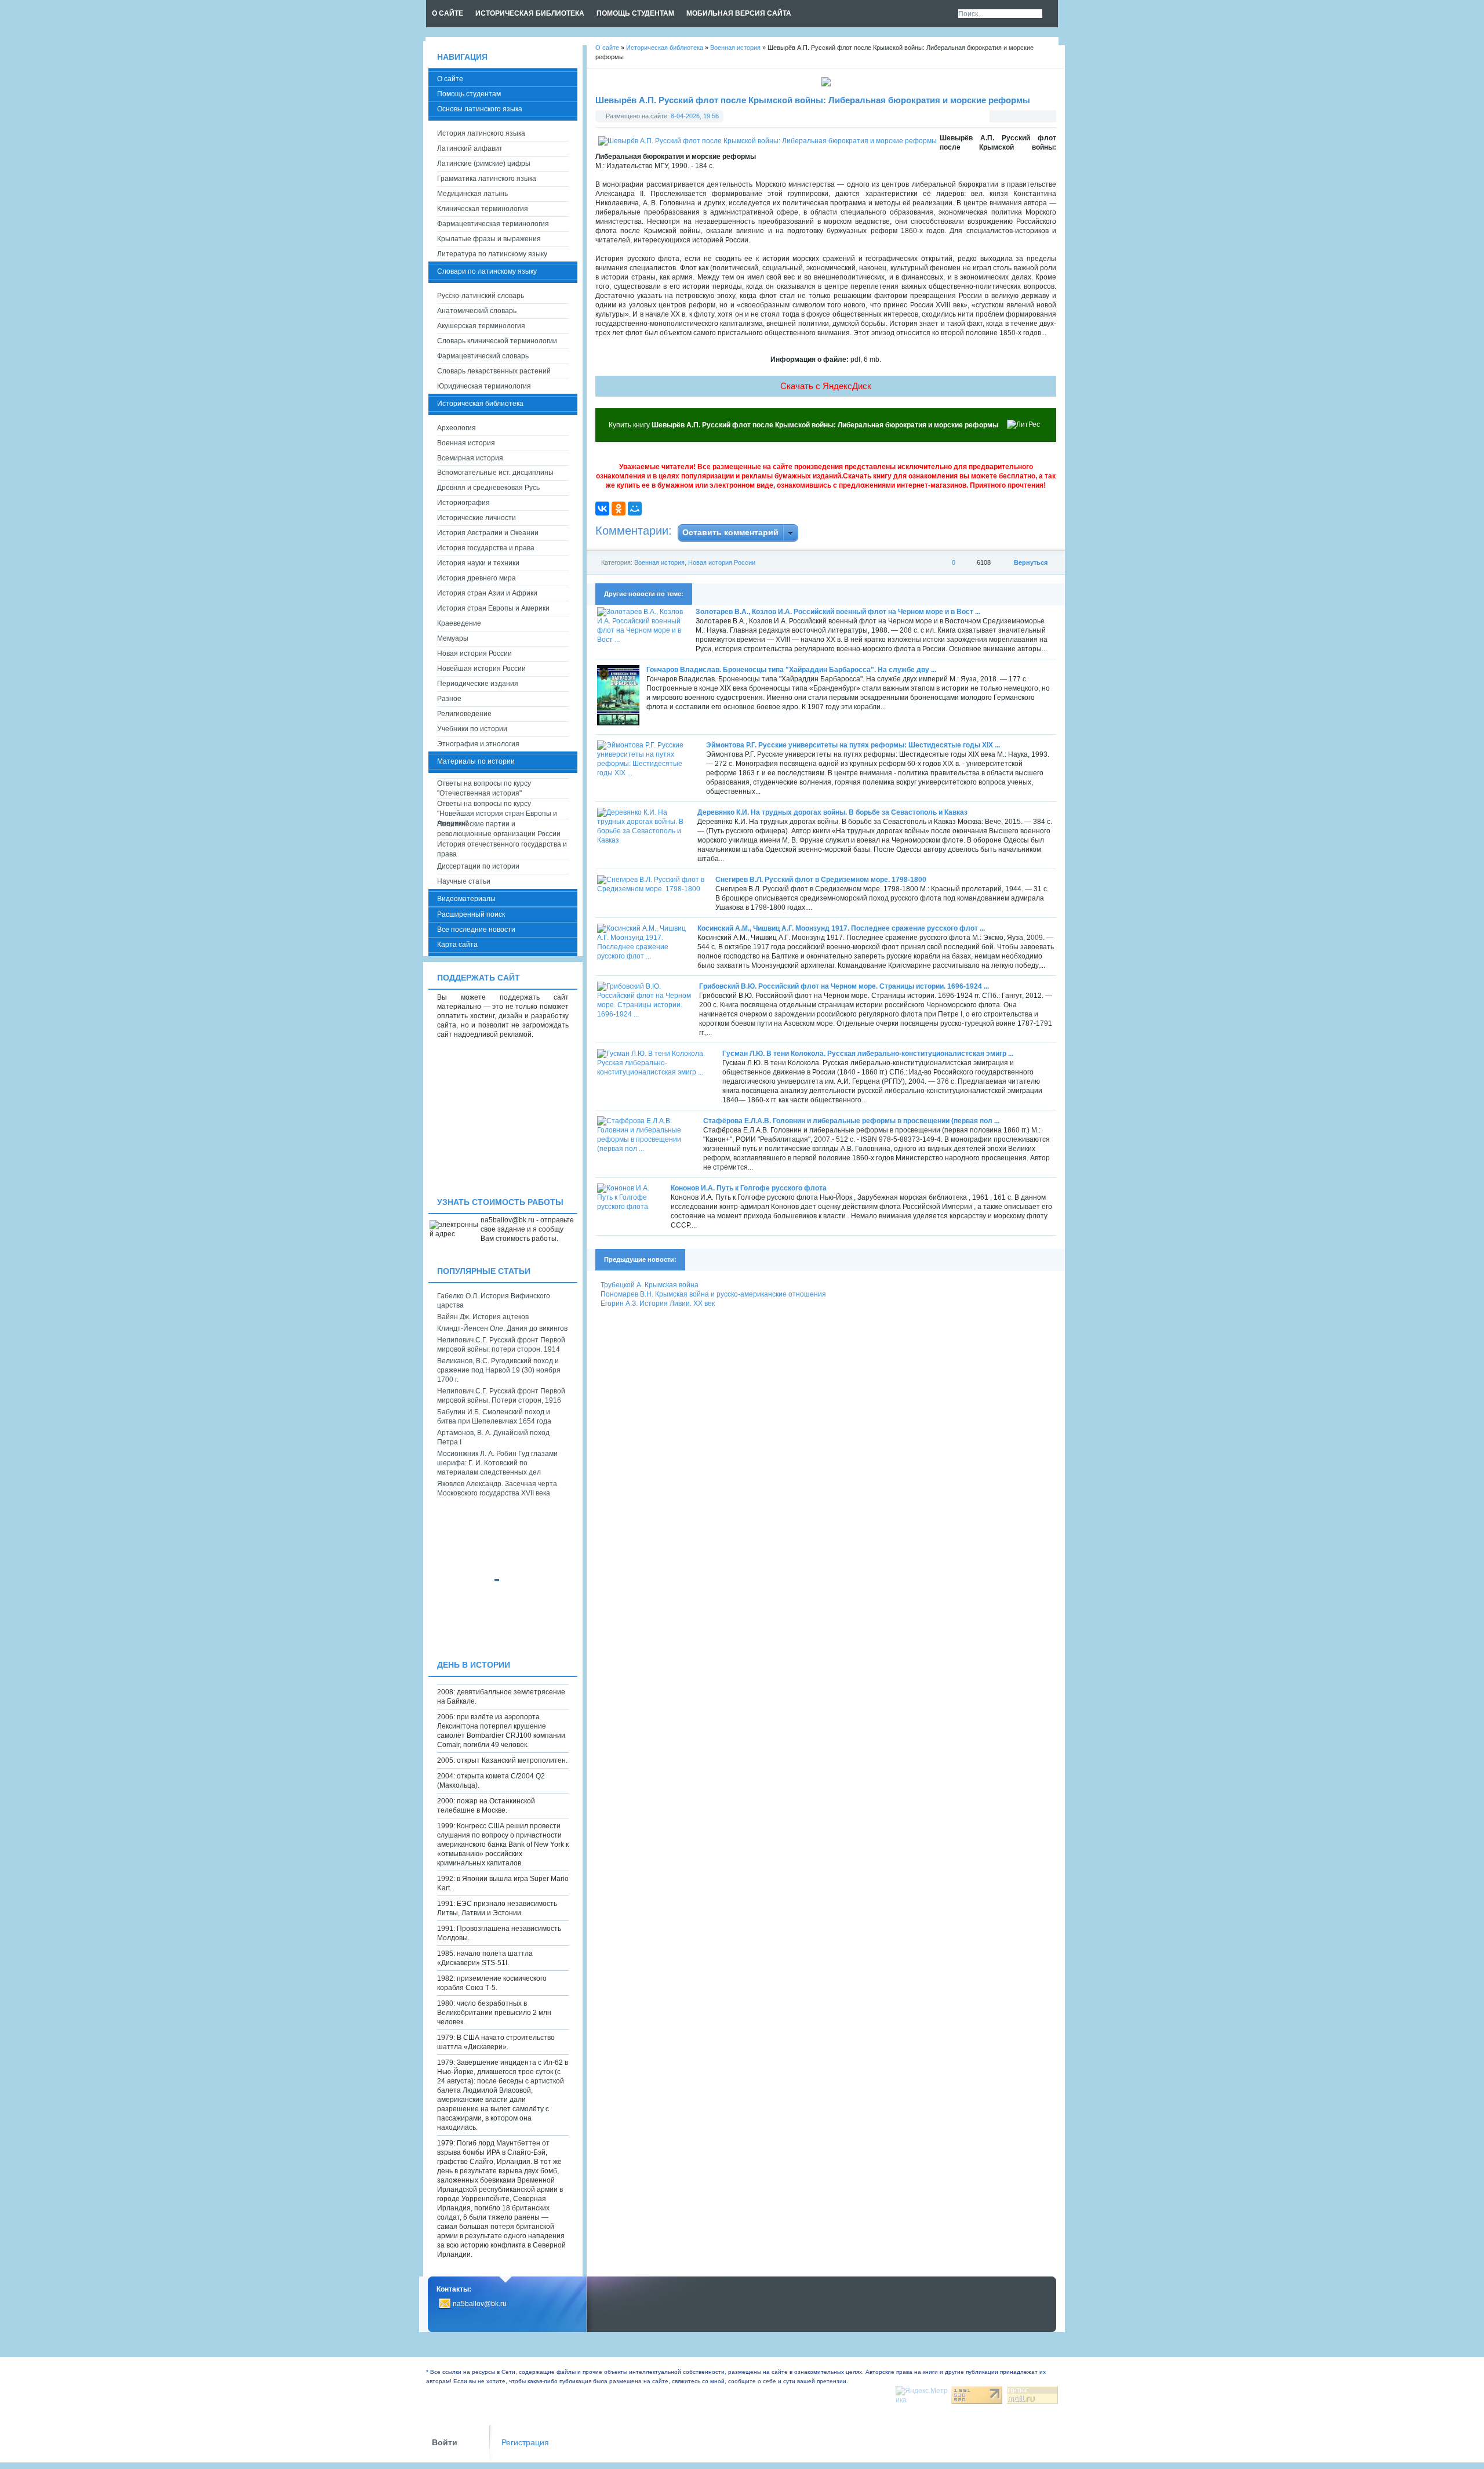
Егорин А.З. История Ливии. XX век (658, 1304)
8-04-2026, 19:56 (695, 116)
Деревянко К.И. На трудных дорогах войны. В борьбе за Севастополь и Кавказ (832, 812)
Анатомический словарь (477, 311)
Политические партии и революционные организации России (499, 829)
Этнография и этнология (478, 744)
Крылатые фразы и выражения (489, 239)
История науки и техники (478, 563)
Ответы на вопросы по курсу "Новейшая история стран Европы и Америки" (497, 809)
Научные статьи (464, 881)
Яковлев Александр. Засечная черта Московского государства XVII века (497, 1488)
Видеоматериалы (466, 899)
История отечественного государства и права (502, 849)
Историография (463, 503)
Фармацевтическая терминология (493, 224)
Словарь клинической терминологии (497, 341)
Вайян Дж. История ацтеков (483, 1317)
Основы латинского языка (480, 109)
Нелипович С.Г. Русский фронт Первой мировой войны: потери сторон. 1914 (501, 1345)
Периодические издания (478, 684)
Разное (449, 699)
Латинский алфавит (470, 148)
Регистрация (525, 2443)
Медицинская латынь (472, 194)
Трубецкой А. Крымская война (650, 1285)
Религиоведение (464, 714)
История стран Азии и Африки (487, 593)
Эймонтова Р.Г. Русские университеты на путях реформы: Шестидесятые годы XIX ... (853, 745)
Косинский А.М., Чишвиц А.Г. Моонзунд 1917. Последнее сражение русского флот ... (841, 928)
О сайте (450, 79)
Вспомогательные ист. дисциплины (495, 473)
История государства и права (486, 548)
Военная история (659, 562)
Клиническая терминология (483, 209)
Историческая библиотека (480, 404)
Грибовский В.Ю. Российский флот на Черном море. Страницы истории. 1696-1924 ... (844, 986)
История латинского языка (481, 133)
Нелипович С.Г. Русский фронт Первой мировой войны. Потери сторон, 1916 (501, 1396)
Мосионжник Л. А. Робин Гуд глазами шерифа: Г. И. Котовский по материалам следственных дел (497, 1463)
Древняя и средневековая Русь (488, 488)
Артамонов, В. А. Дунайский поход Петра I (493, 1437)
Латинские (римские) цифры (484, 164)
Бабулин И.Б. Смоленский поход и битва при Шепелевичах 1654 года (494, 1417)
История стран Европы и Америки (493, 608)
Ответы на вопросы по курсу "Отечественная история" (484, 788)
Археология (457, 428)
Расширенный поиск (471, 914)
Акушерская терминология (481, 326)
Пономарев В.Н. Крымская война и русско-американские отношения (713, 1294)
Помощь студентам (469, 94)
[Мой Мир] (635, 509)
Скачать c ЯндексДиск (826, 386)
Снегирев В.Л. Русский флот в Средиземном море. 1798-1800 (821, 880)
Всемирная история (470, 458)
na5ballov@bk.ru (480, 2304)
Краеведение (459, 623)
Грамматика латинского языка (487, 179)
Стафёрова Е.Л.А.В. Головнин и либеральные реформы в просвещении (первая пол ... (851, 1121)
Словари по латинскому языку (487, 271)
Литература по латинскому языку (492, 254)
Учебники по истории (472, 729)
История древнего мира (477, 578)
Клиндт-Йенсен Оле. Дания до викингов (502, 1328)
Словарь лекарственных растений (494, 371)
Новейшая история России (481, 669)
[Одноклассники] (619, 509)
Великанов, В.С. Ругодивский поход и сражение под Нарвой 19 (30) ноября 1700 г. (499, 1370)
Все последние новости (476, 929)
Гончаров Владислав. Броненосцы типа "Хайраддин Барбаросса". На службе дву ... (791, 670)
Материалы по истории (476, 761)
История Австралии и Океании (488, 533)
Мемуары (453, 638)
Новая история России (722, 562)
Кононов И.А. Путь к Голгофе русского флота (749, 1188)
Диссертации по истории (478, 866)
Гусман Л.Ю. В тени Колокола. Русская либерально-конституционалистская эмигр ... (868, 1054)
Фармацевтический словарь (483, 356)
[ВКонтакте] (602, 509)
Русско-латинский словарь (481, 296)
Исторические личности (477, 518)
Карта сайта (457, 945)
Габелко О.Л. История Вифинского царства (494, 1301)
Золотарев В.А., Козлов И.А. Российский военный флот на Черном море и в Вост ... (838, 612)
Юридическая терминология (484, 386)
